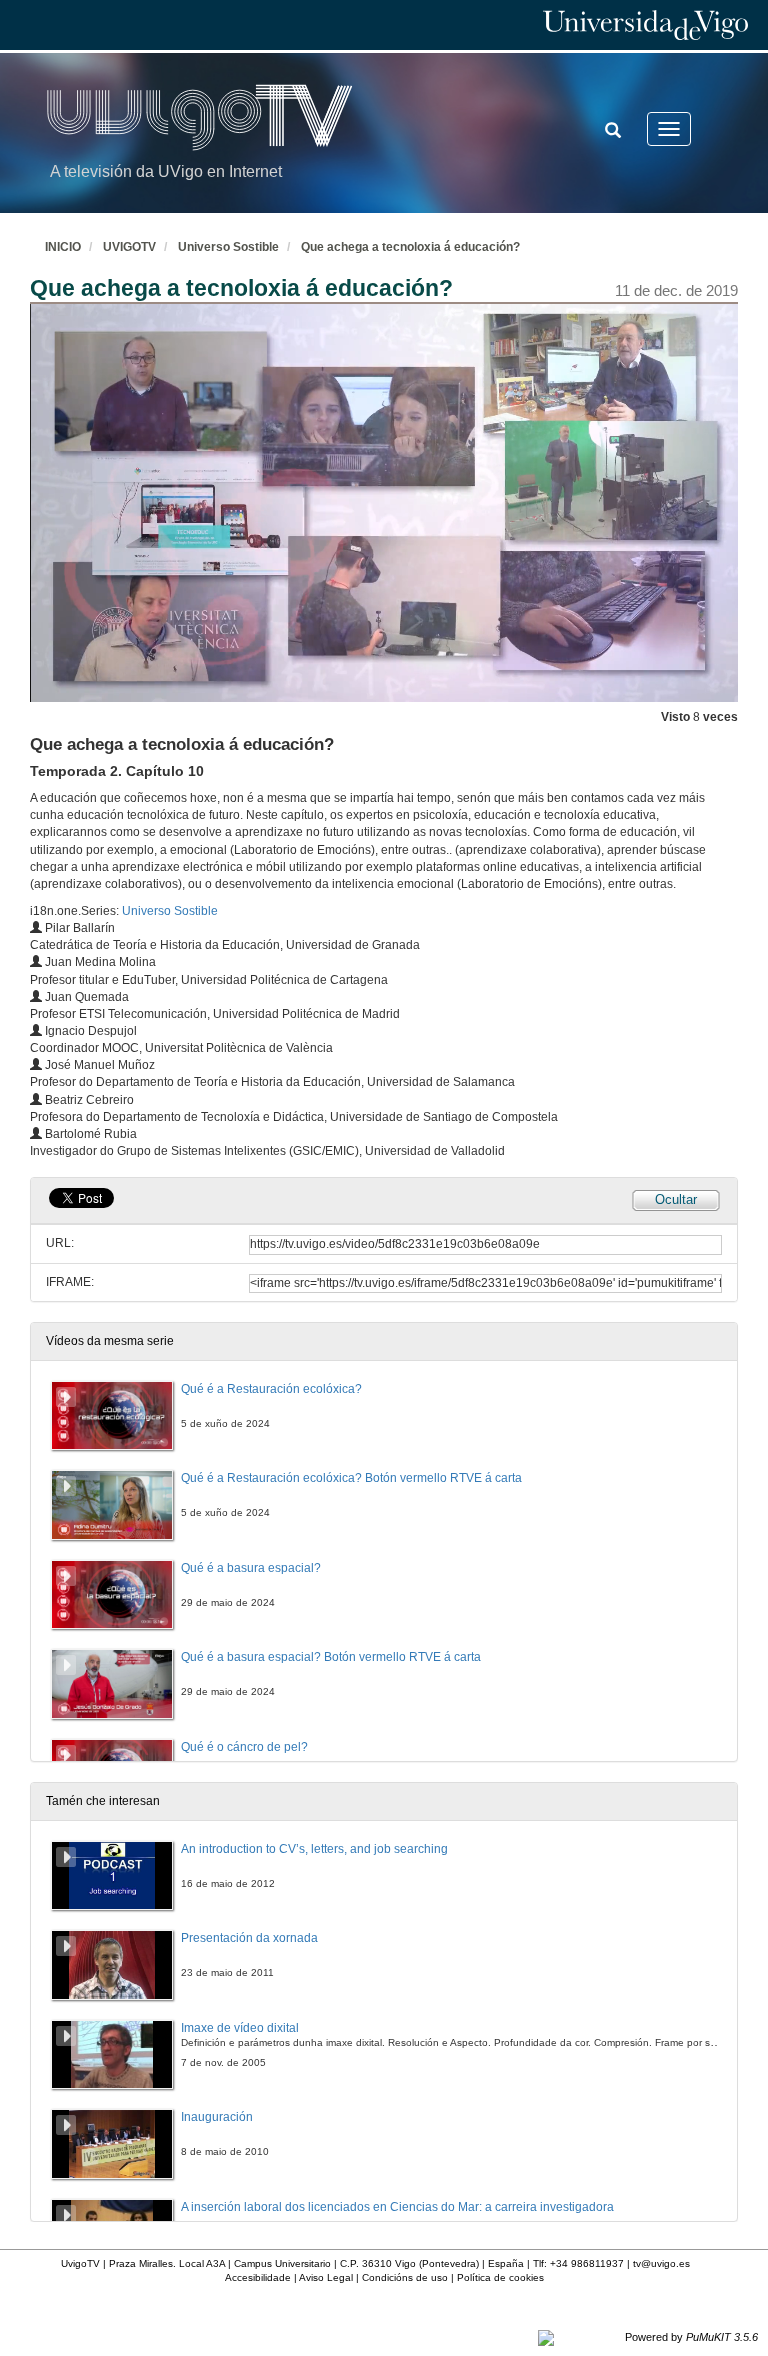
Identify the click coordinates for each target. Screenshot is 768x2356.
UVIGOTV (129, 247)
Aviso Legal (326, 2277)
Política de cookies (500, 2277)
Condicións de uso (405, 2277)
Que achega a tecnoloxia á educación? (410, 247)
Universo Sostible (228, 247)
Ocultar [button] (676, 1199)
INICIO (63, 247)
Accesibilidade (258, 2277)
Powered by (691, 2337)
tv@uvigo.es (661, 2263)
